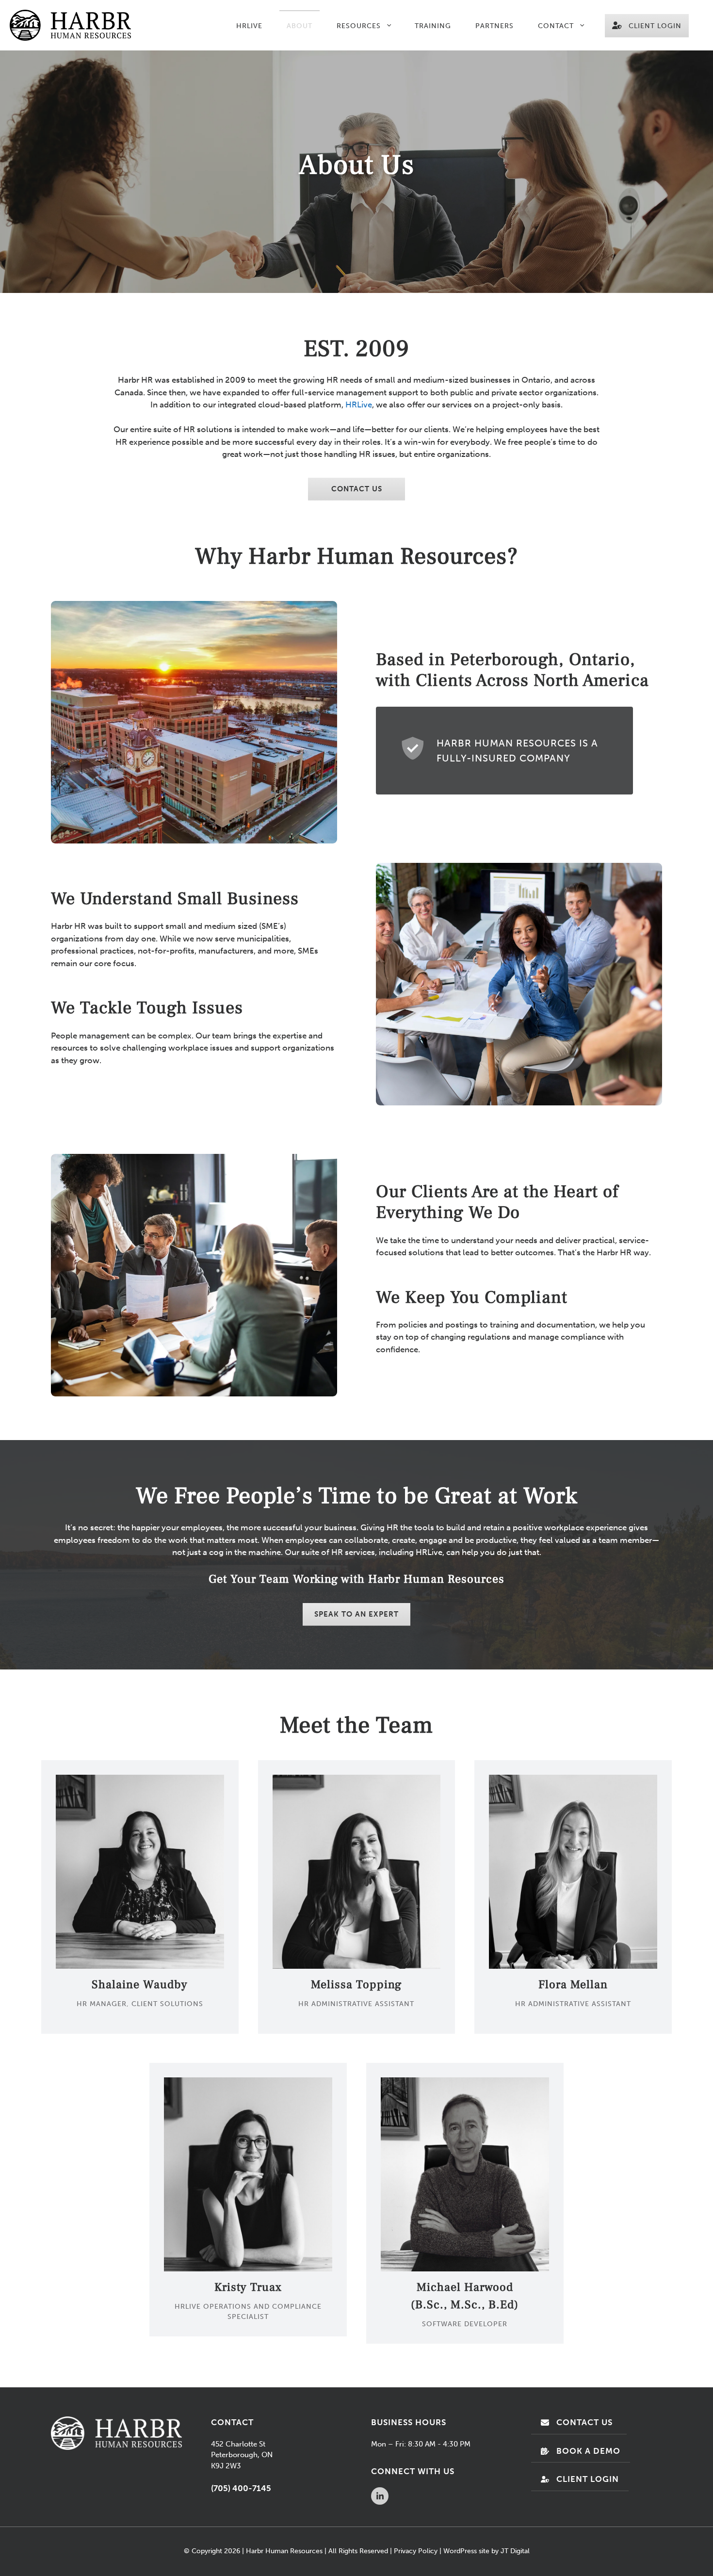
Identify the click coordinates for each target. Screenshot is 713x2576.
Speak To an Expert (356, 1614)
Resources (359, 26)
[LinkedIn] (381, 2497)
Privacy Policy (416, 2551)
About (300, 26)
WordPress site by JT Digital (486, 2551)
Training (433, 26)
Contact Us (357, 489)
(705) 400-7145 (241, 2488)
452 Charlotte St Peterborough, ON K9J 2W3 (242, 2455)
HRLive (249, 26)
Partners (494, 26)
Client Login (655, 26)
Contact (556, 26)
